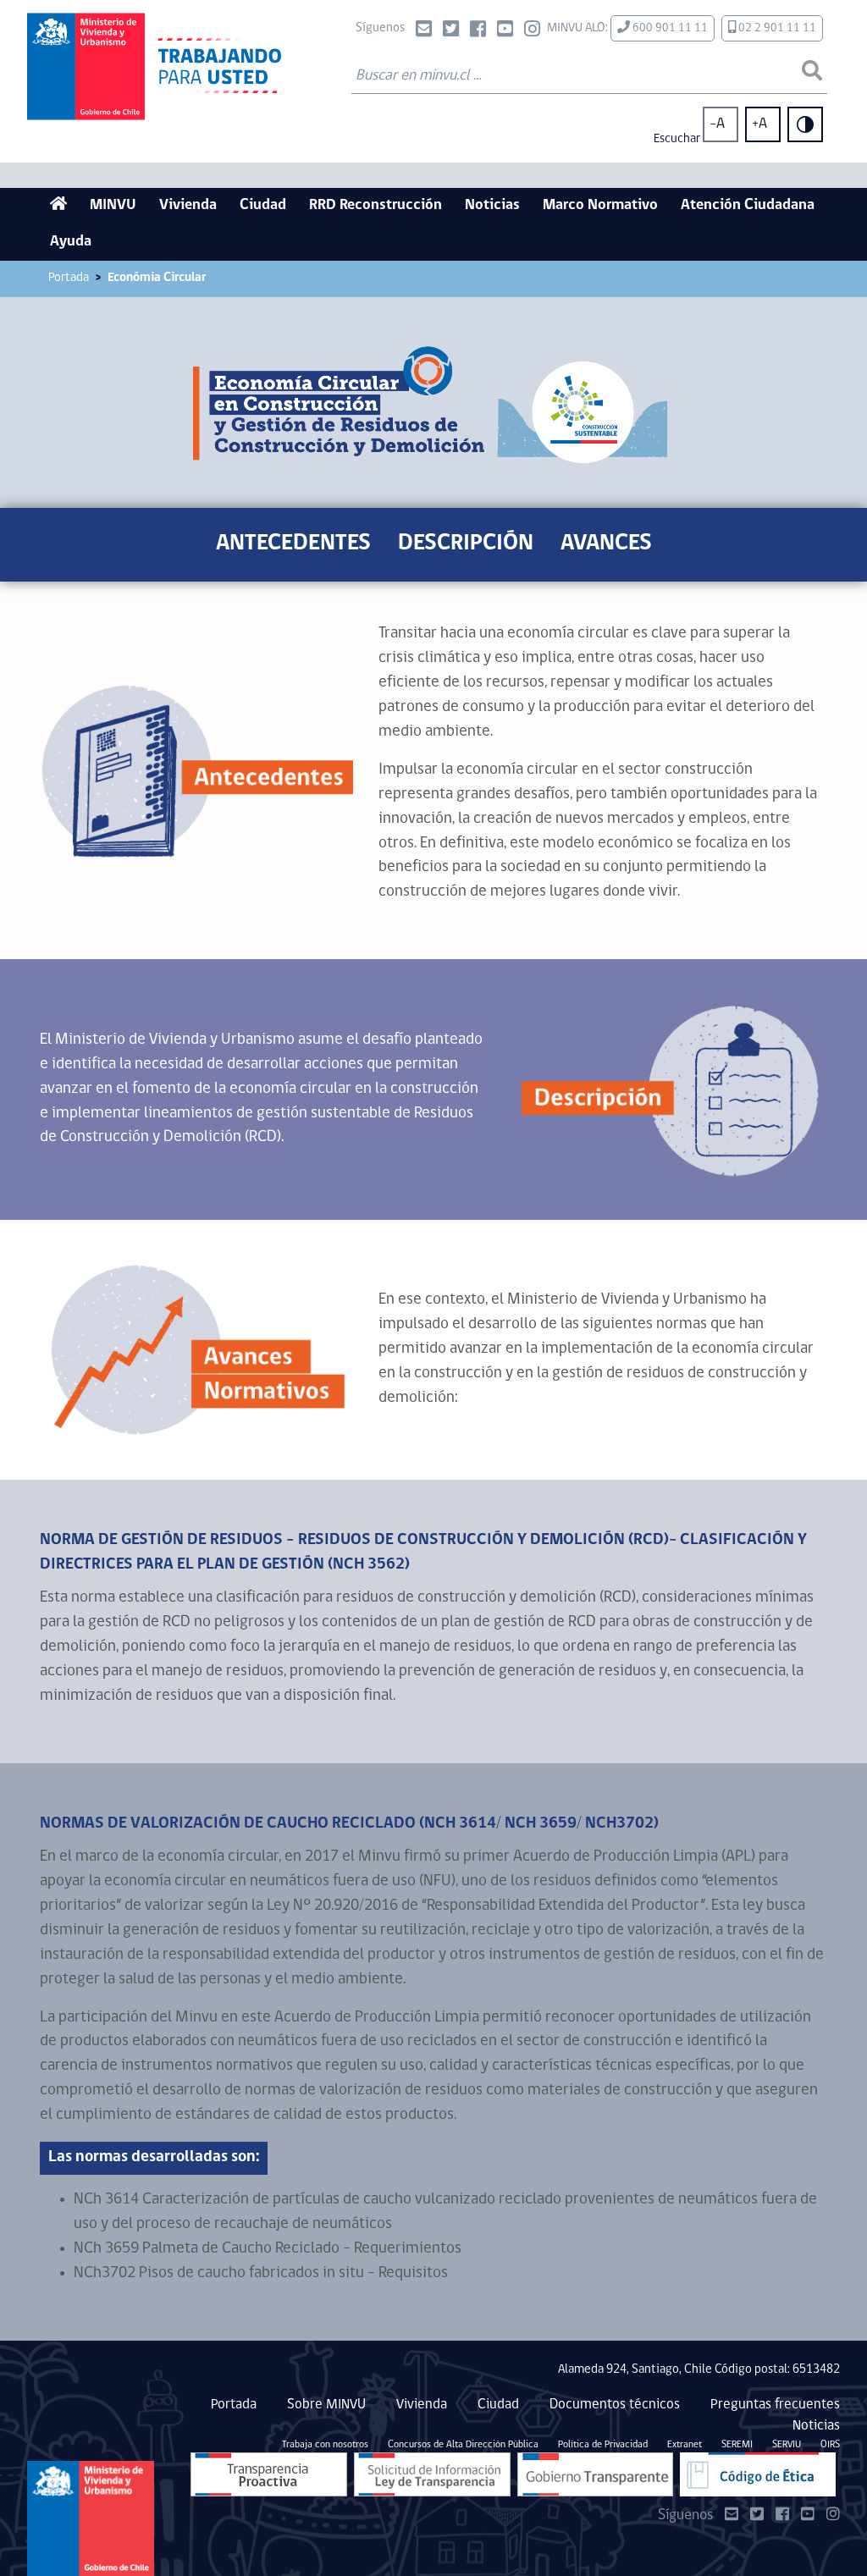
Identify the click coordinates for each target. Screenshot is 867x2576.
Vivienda (188, 206)
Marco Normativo (600, 206)
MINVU (113, 206)
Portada (69, 278)
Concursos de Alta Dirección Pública (463, 2445)
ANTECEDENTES (293, 544)
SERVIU (787, 2445)
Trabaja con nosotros (325, 2445)
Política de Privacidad (603, 2445)
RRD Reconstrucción (376, 206)
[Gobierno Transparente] (595, 2474)
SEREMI (737, 2445)
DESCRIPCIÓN (466, 544)
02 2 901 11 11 (776, 28)
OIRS (830, 2445)
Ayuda (71, 242)
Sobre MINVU (326, 2405)
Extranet (685, 2445)
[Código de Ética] (758, 2474)
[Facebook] (478, 31)
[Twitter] (451, 31)
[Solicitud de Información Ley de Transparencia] (432, 2474)
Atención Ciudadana (748, 206)
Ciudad (263, 206)
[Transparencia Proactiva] (269, 2474)
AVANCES (606, 544)
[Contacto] (424, 31)
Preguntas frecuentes (775, 2405)
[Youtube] (505, 31)
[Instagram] (532, 31)
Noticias (492, 206)
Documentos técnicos (615, 2405)
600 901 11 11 (669, 28)
